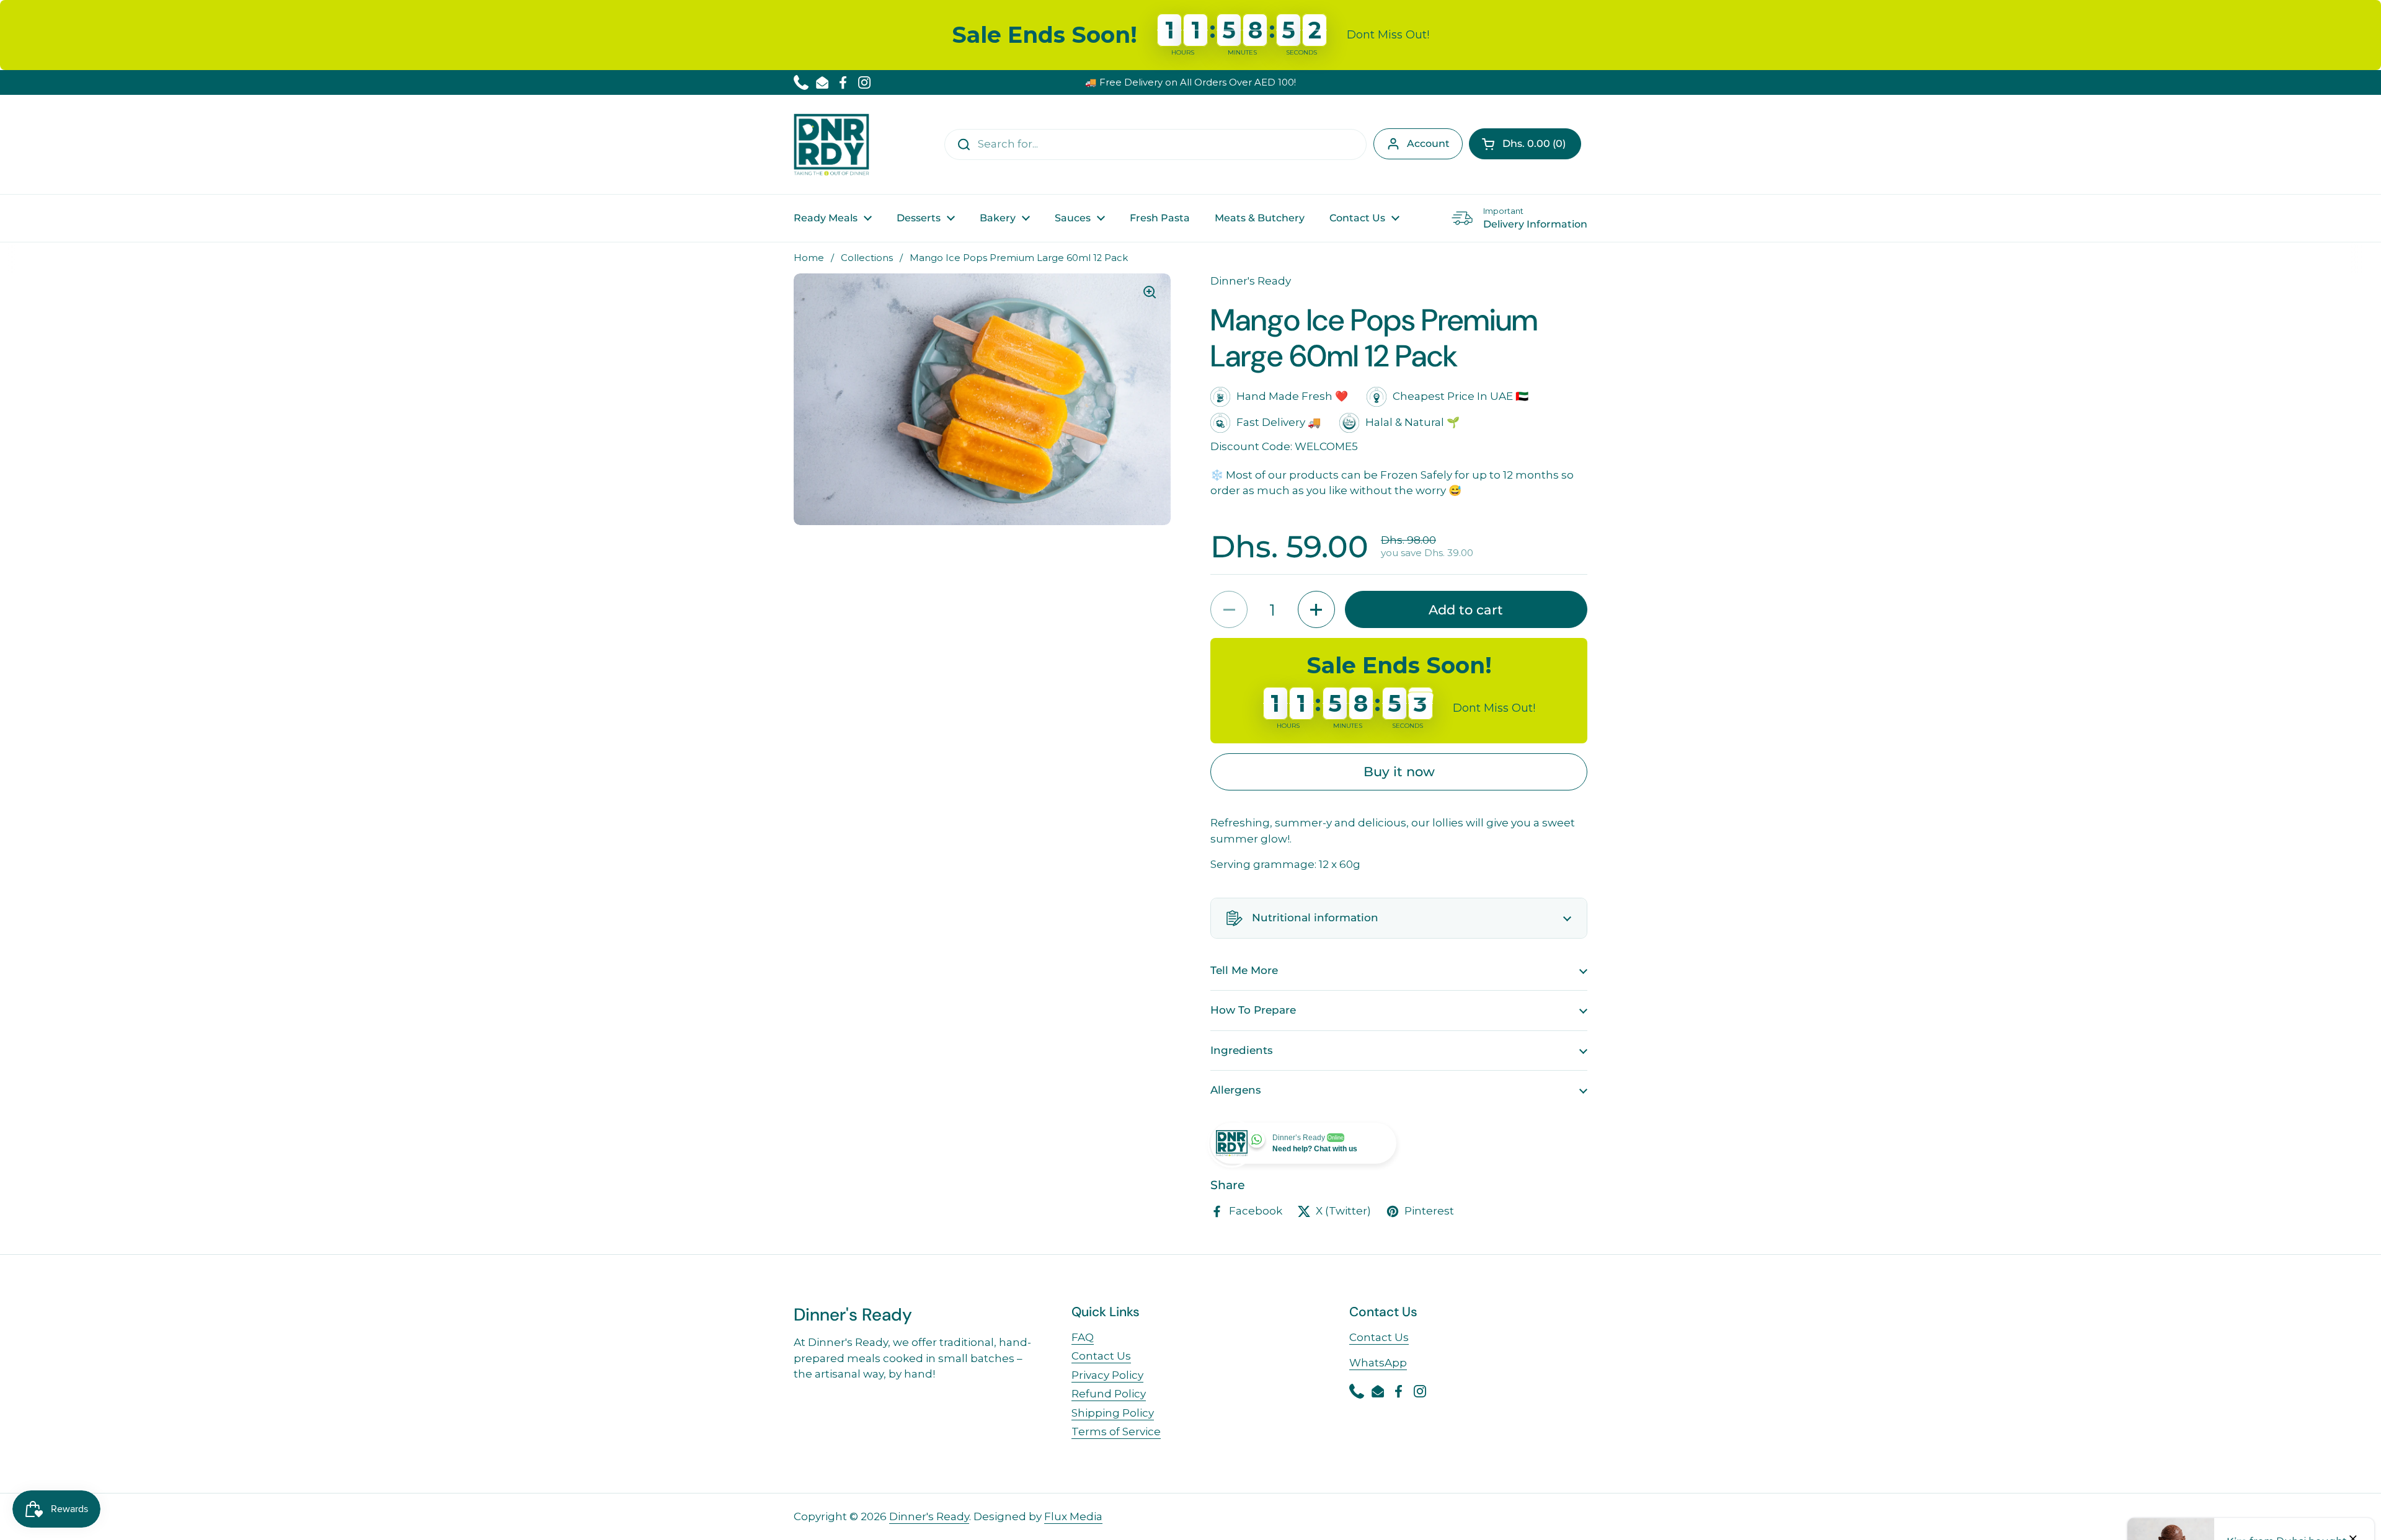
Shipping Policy (1113, 1413)
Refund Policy (1109, 1394)
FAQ (1083, 1337)
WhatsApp (1378, 1363)
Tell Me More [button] (1244, 970)
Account (1428, 144)
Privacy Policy (1107, 1375)
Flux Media (1073, 1516)
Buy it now (1399, 771)
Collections (867, 258)
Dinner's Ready (929, 1516)
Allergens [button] (1236, 1090)
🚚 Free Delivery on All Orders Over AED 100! (1190, 82)
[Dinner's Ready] (831, 144)
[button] (1525, 144)
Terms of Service (1116, 1432)
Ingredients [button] (1242, 1050)
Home (809, 258)
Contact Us (1101, 1356)
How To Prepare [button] (1253, 1010)
